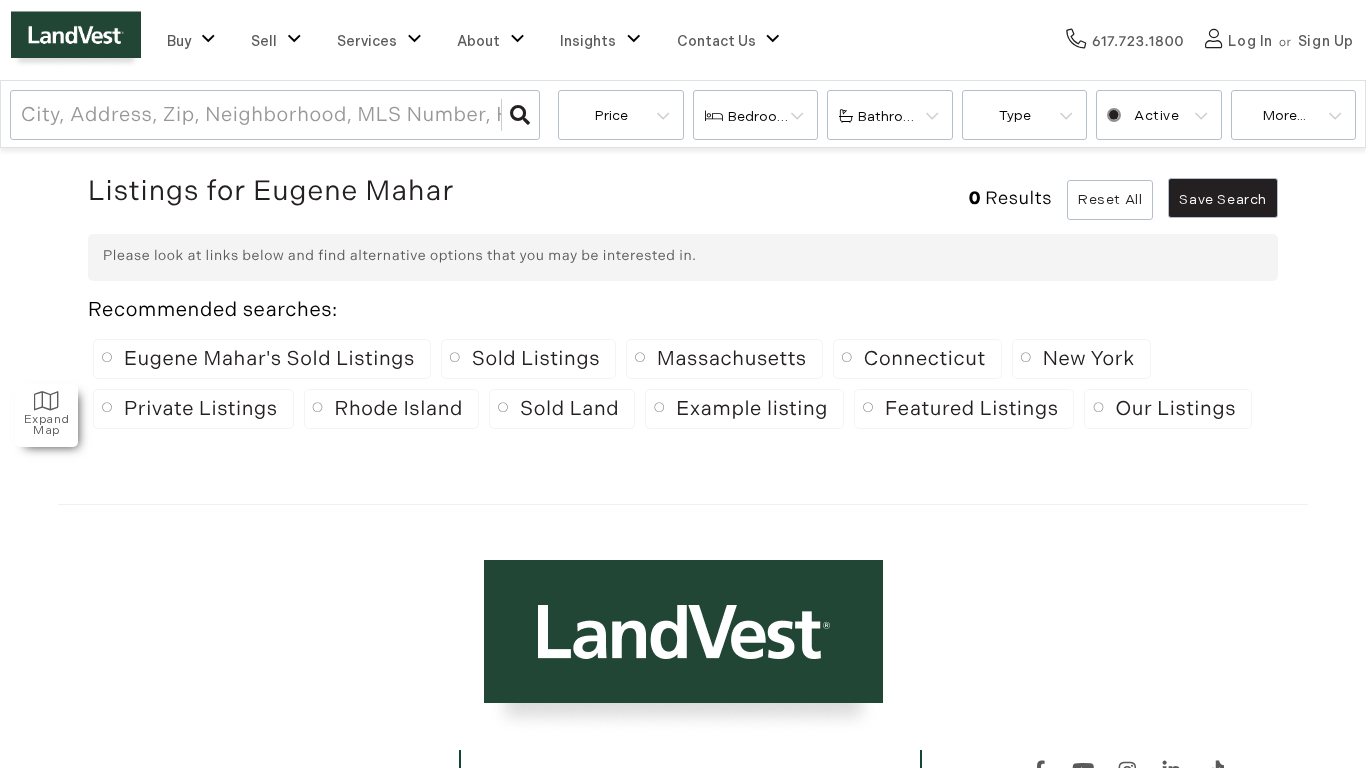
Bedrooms (763, 116)
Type (1015, 115)
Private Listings (201, 409)
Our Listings (1175, 409)
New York (1089, 359)
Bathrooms (895, 116)
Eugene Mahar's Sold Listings (269, 359)
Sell (264, 41)
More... (1284, 115)
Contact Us (716, 41)
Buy (179, 41)
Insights (588, 41)
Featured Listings (971, 409)
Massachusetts (732, 359)
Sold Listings (536, 359)
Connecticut (925, 359)
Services (367, 41)
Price (611, 115)
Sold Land (569, 409)
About (478, 41)
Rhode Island (399, 409)
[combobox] (23, 115)
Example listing (752, 409)
